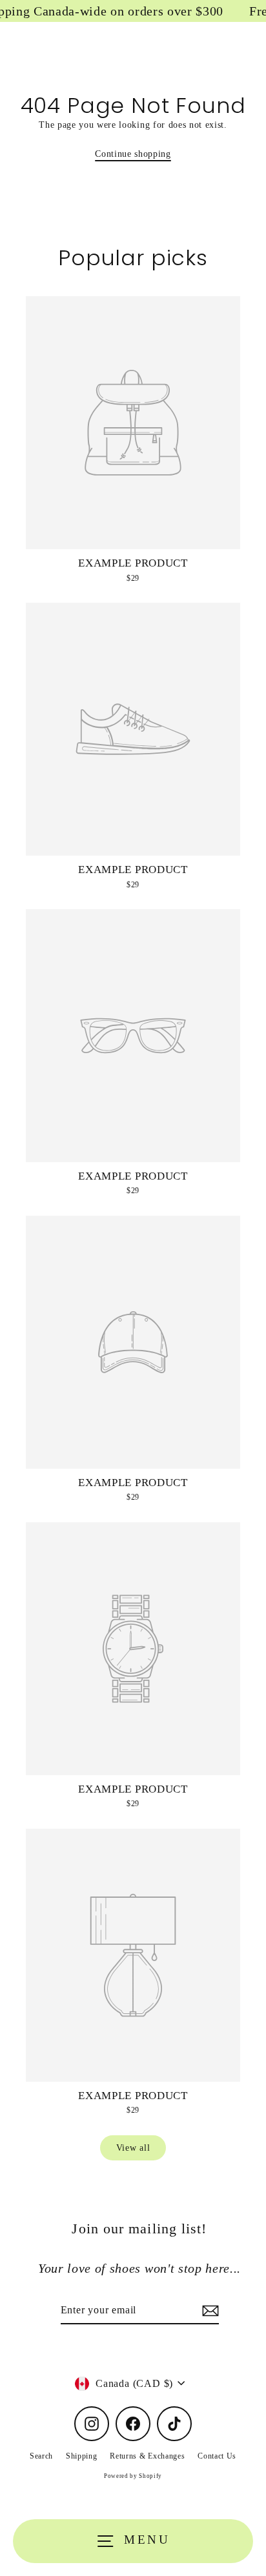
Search (41, 2456)
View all (133, 2148)
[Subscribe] (209, 2311)
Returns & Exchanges (147, 2456)
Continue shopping (133, 154)
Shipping (81, 2456)
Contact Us (217, 2456)
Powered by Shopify (133, 2476)
